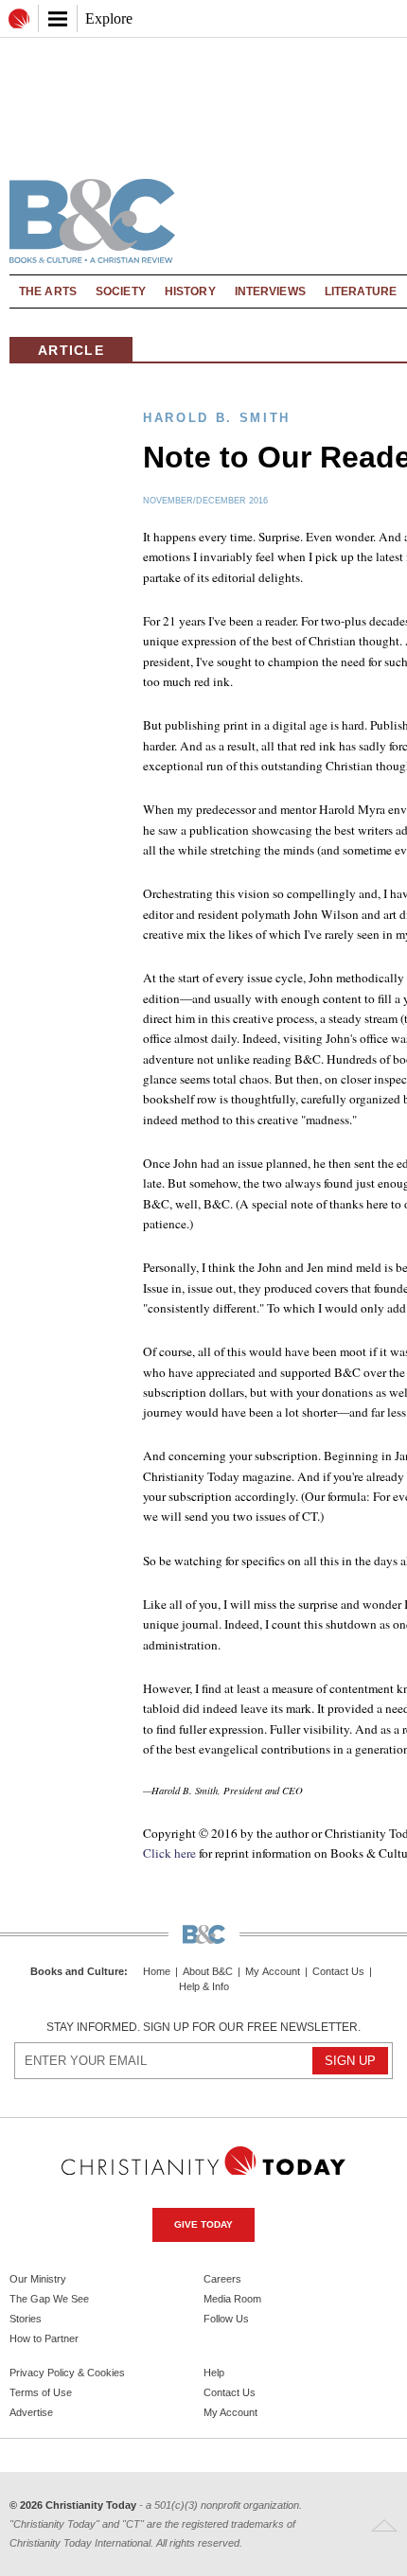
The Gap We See (49, 2299)
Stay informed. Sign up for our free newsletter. (203, 2027)
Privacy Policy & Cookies (67, 2373)
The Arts (48, 291)
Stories (26, 2319)
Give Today (203, 2224)
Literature (361, 291)
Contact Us (338, 1972)
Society (121, 291)
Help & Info (204, 1987)
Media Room (232, 2299)
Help (214, 2373)
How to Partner (44, 2338)
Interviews (270, 291)
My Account (273, 1972)
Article (71, 350)
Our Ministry (38, 2279)
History (190, 291)
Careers (222, 2279)
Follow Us (226, 2319)
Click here (169, 1853)
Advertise (31, 2412)
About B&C (208, 1972)
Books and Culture (77, 1971)
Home (157, 1972)
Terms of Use (41, 2392)
